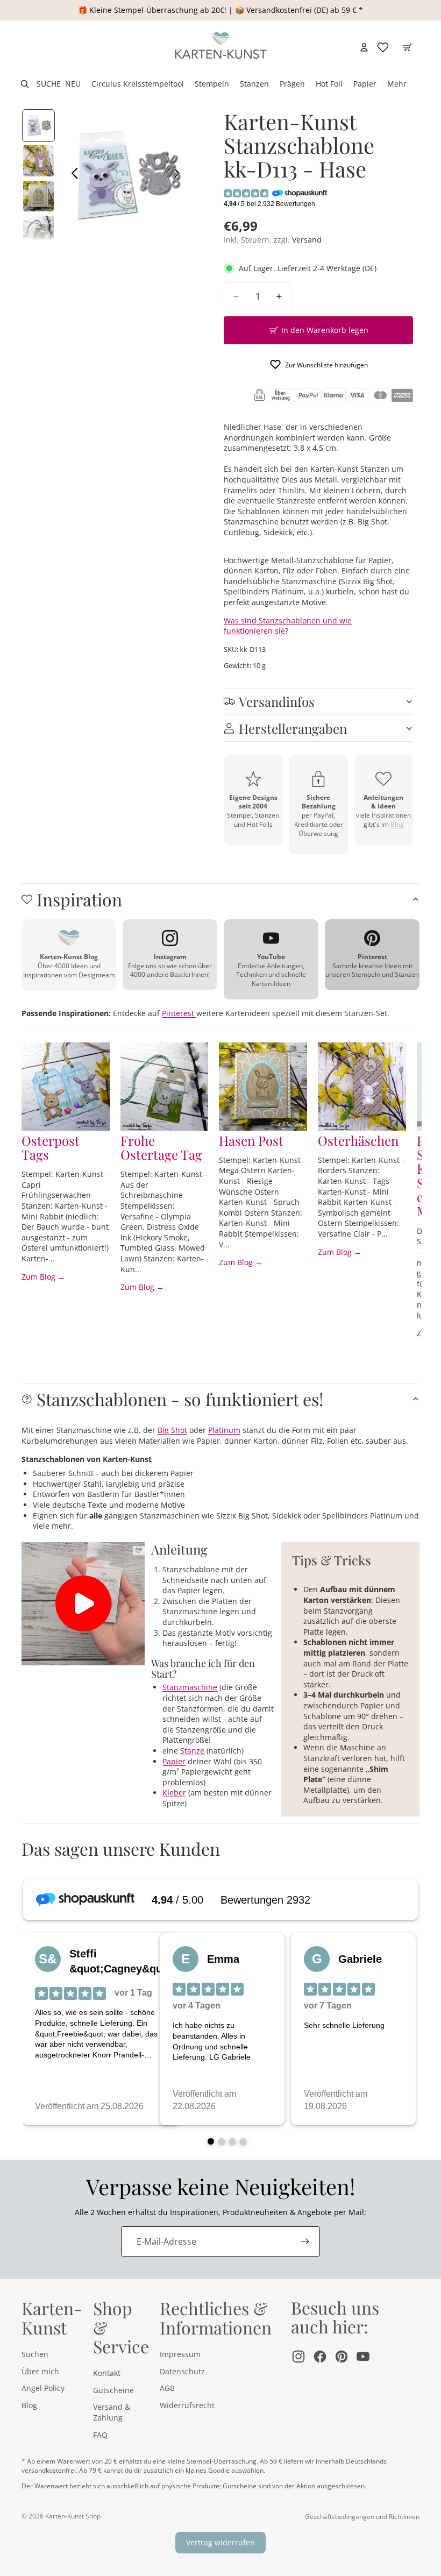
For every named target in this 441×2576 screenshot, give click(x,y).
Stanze (192, 1751)
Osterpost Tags (51, 1147)
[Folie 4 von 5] (38, 231)
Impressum (180, 2354)
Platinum (224, 1430)
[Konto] (364, 47)
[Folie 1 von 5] (38, 126)
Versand (307, 240)
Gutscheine (113, 2390)
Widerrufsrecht (187, 2405)
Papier (174, 1761)
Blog (397, 824)
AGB (167, 2388)
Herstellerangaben (293, 728)
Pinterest (179, 1013)
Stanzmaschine (190, 1687)
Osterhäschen (358, 1140)
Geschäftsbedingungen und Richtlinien (362, 2517)
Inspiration (79, 899)
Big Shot (172, 1430)
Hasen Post (251, 1140)
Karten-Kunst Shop (73, 2516)
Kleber (174, 1793)
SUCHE (49, 84)
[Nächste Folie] (179, 174)
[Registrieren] (305, 2241)
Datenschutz (182, 2371)
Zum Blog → (43, 1277)
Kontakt (107, 2373)
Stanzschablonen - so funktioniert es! (180, 1399)
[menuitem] (397, 84)
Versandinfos (277, 701)
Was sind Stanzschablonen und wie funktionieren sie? (288, 626)
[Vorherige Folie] (72, 174)
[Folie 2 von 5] (38, 161)
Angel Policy (43, 2388)
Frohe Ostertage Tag (161, 1147)
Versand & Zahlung (112, 2412)
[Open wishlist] (383, 47)
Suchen (35, 2354)
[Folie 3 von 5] (38, 196)
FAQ (100, 2435)
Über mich (40, 2371)
